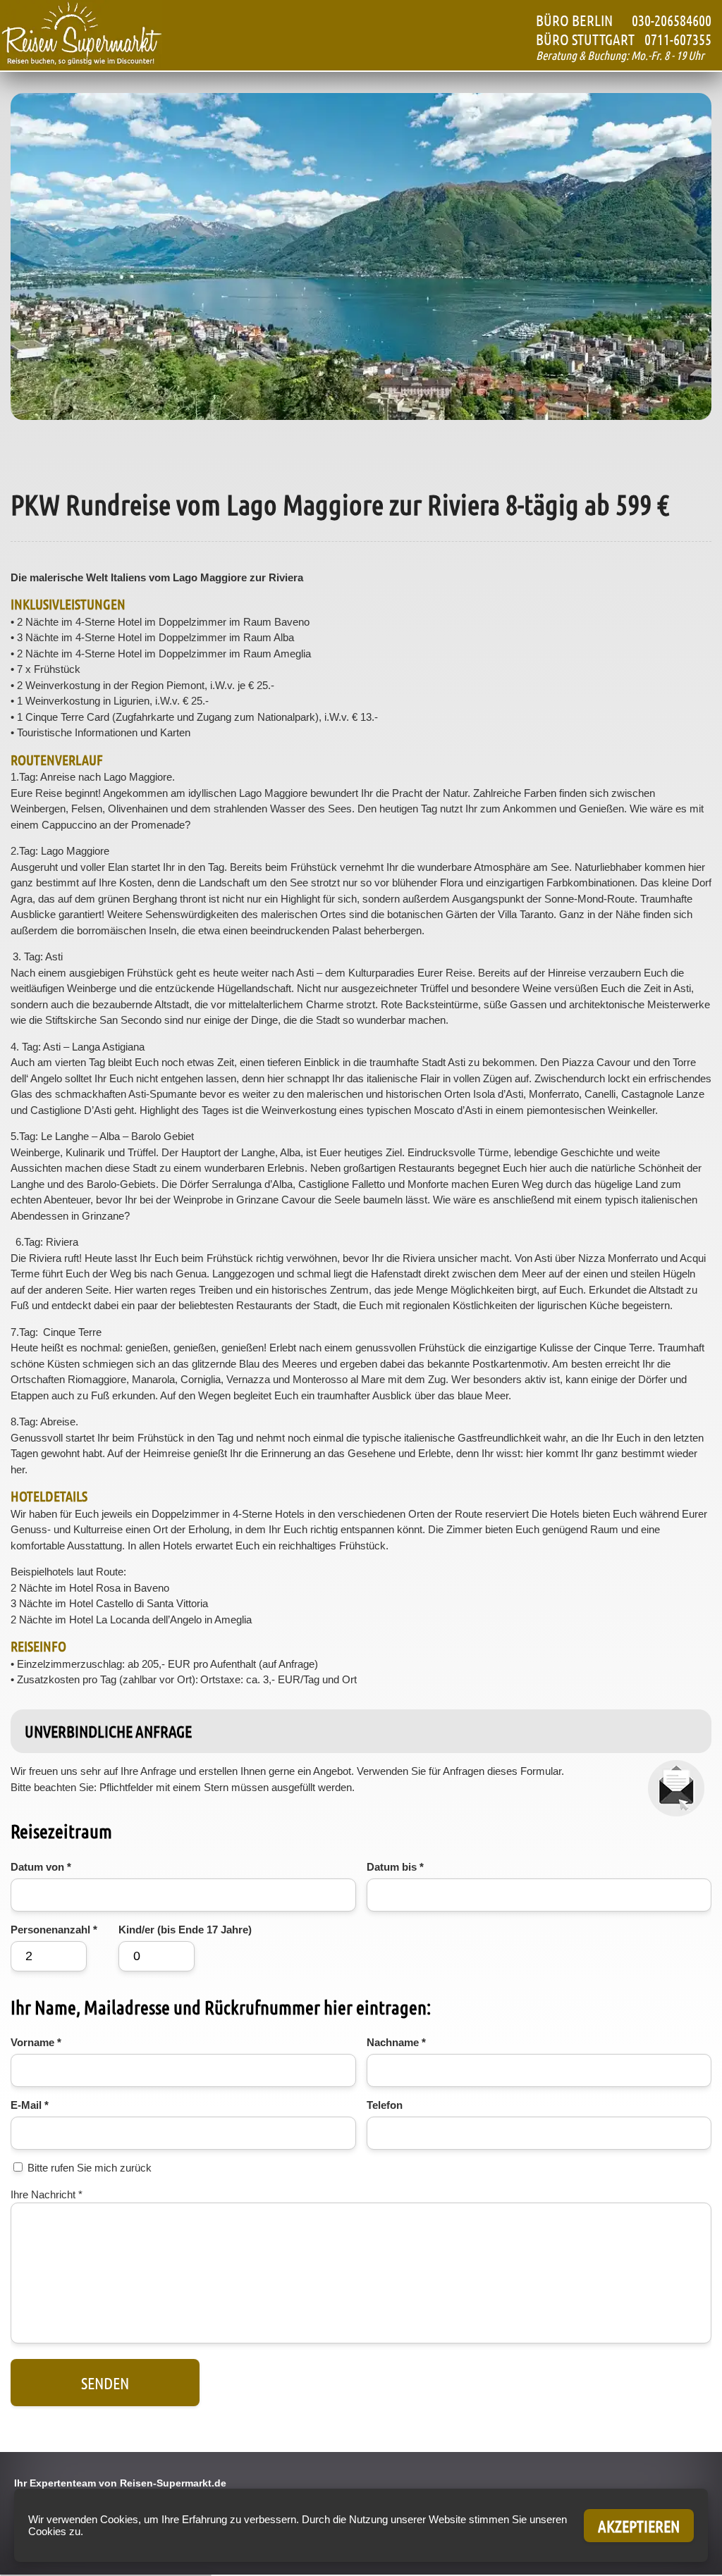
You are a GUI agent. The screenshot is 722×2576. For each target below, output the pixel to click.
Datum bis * (395, 1867)
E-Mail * (30, 2105)
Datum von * (41, 1867)
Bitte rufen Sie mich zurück (90, 2168)
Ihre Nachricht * (47, 2194)
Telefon (385, 2105)
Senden (105, 2383)
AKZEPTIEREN (639, 2526)
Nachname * (396, 2042)
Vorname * (36, 2042)
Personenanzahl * (54, 1930)
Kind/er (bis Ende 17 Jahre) (185, 1930)
